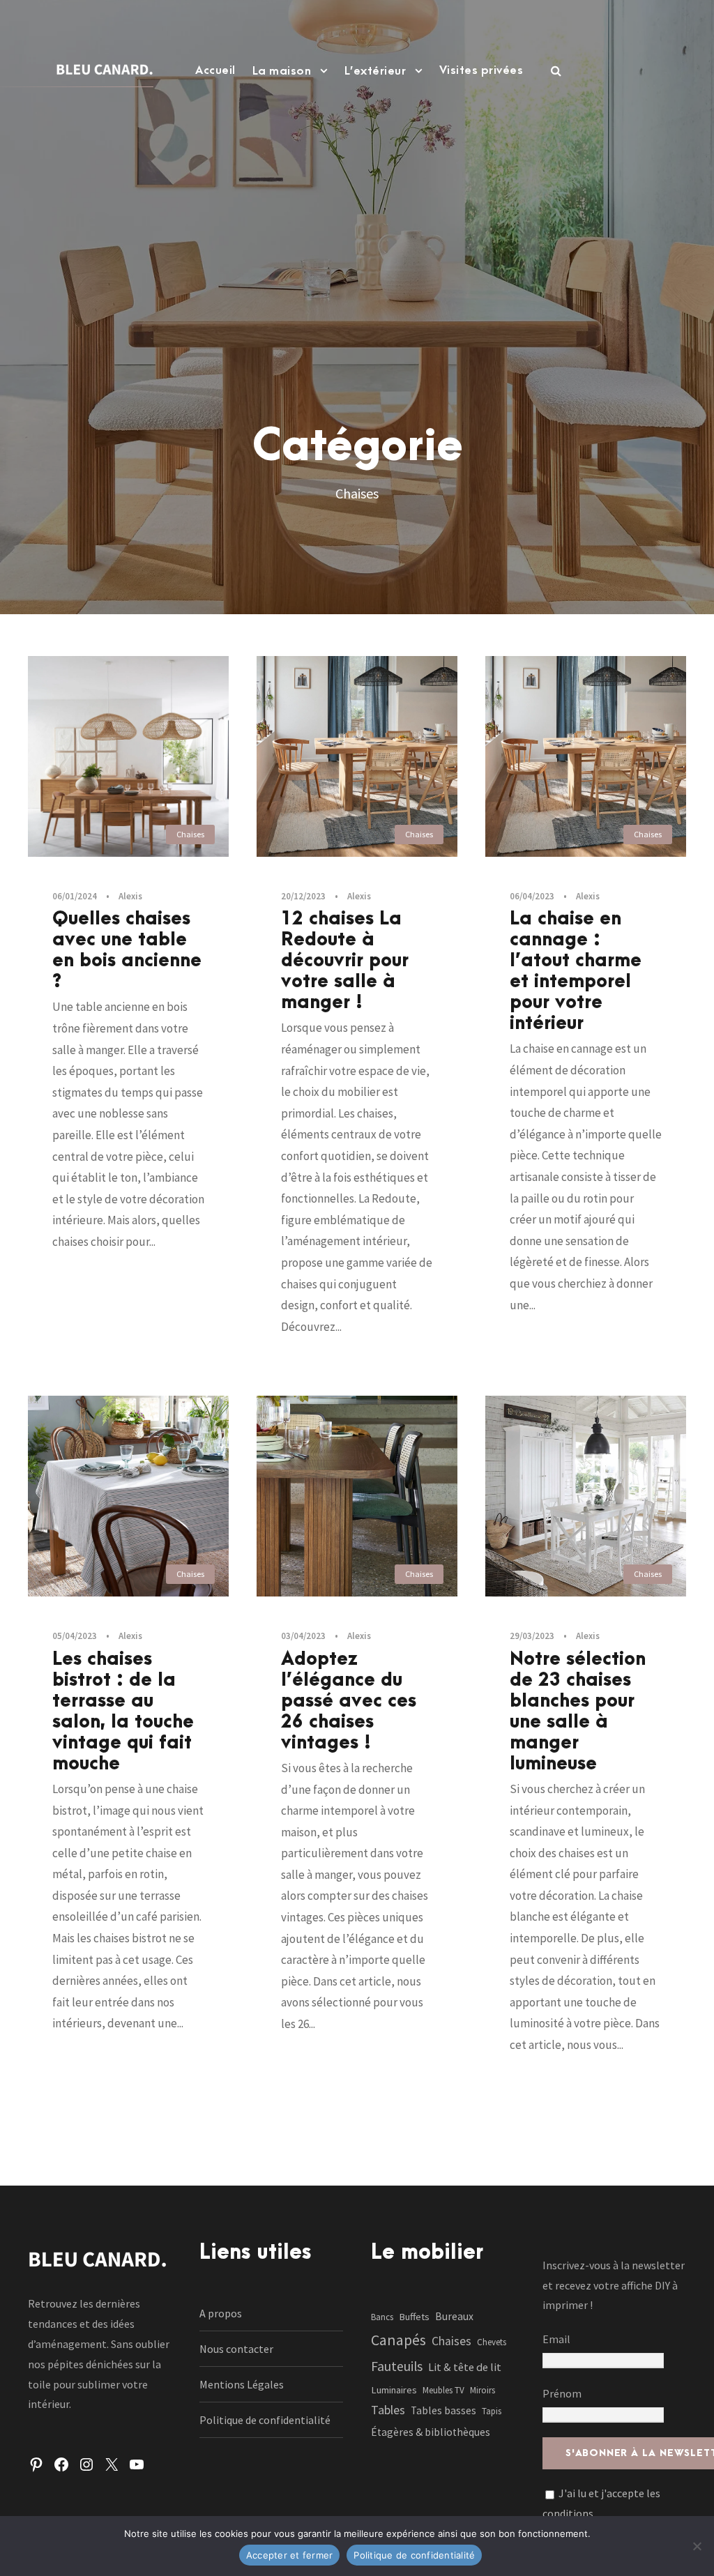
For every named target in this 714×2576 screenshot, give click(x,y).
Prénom (562, 2393)
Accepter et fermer (290, 2555)
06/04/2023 (532, 896)
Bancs (382, 2317)
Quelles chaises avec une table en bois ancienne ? (127, 950)
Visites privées (481, 70)
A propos (221, 2313)
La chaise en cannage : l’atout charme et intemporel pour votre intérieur (576, 971)
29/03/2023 (532, 1636)
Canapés (398, 2340)
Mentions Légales (242, 2384)
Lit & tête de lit (465, 2367)
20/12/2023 (303, 896)
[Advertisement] (357, 234)
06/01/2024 (75, 896)
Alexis (130, 896)
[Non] (697, 2546)
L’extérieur (375, 71)
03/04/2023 (303, 1636)
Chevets (492, 2342)
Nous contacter (236, 2349)
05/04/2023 (75, 1636)
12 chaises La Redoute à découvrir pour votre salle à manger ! (345, 961)
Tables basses (443, 2410)
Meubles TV (443, 2390)
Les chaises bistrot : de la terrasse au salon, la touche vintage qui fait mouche (123, 1712)
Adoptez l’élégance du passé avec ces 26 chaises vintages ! (349, 1701)
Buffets (414, 2317)
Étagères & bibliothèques (431, 2432)
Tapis (492, 2411)
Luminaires (394, 2390)
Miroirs (483, 2390)
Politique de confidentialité (265, 2420)
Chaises (190, 834)
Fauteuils (397, 2366)
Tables (388, 2410)
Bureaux (454, 2316)
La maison (282, 71)
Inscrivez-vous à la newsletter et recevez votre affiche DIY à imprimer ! (614, 2285)
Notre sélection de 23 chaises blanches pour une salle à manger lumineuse (578, 1712)
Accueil (215, 70)
